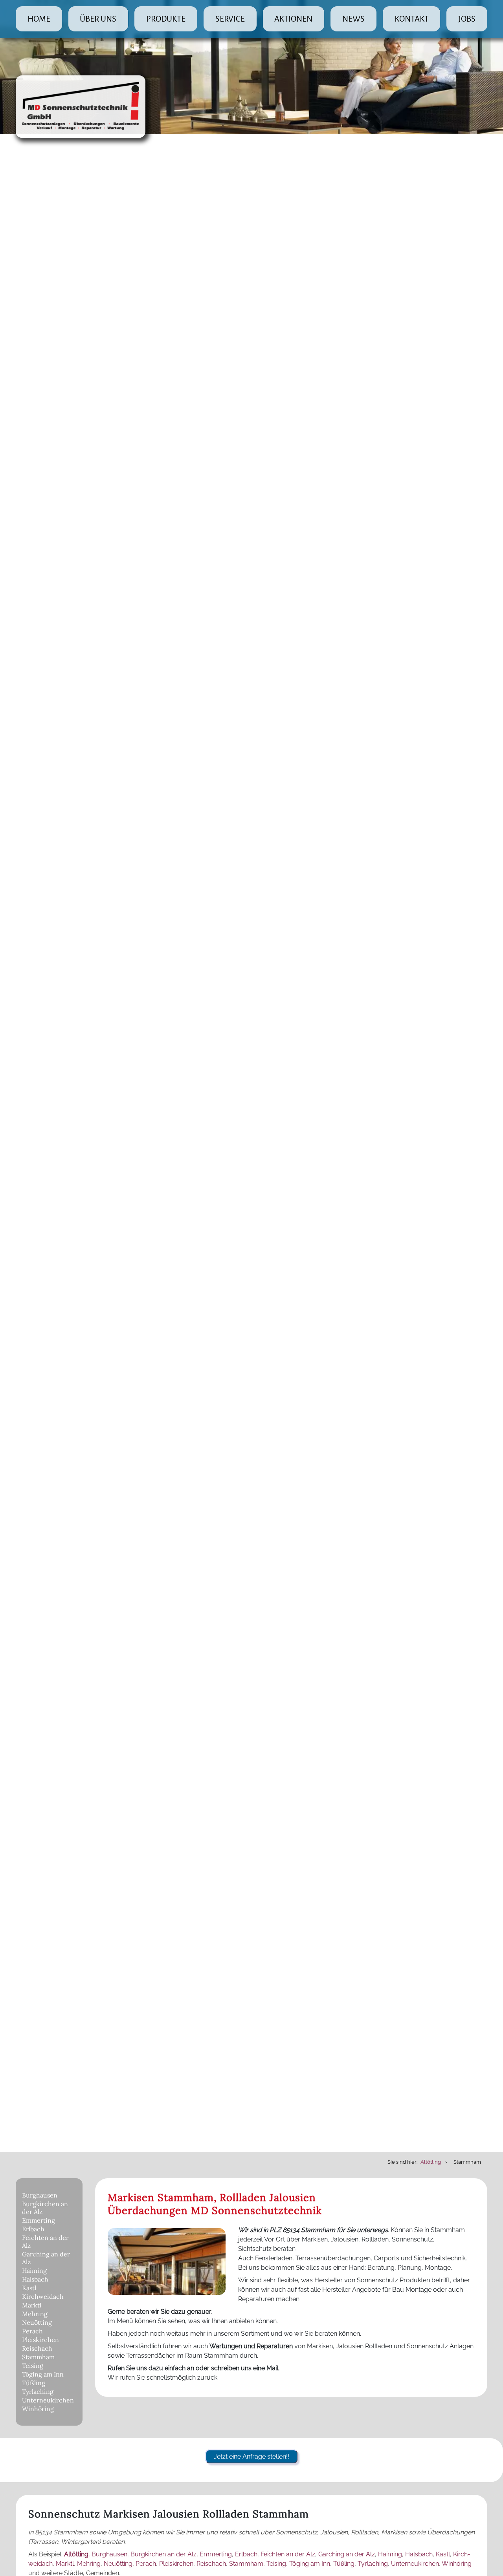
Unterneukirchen (48, 2400)
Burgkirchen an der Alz (45, 2208)
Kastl (29, 2288)
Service (230, 19)
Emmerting (39, 2220)
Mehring (35, 2314)
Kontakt (412, 19)
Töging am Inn (43, 2374)
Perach (32, 2331)
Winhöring (38, 2409)
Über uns (98, 19)
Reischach (37, 2348)
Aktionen (293, 19)
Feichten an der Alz (45, 2241)
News (353, 19)
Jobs (467, 19)
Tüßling (34, 2383)
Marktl (32, 2305)
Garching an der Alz (46, 2258)
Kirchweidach (43, 2296)
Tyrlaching (38, 2391)
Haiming (34, 2271)
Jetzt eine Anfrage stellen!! (251, 2456)
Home (39, 19)
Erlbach (33, 2229)
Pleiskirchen (40, 2340)
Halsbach (35, 2279)
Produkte (166, 19)
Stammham (38, 2357)
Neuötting (37, 2322)
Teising (33, 2366)
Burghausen (40, 2195)
